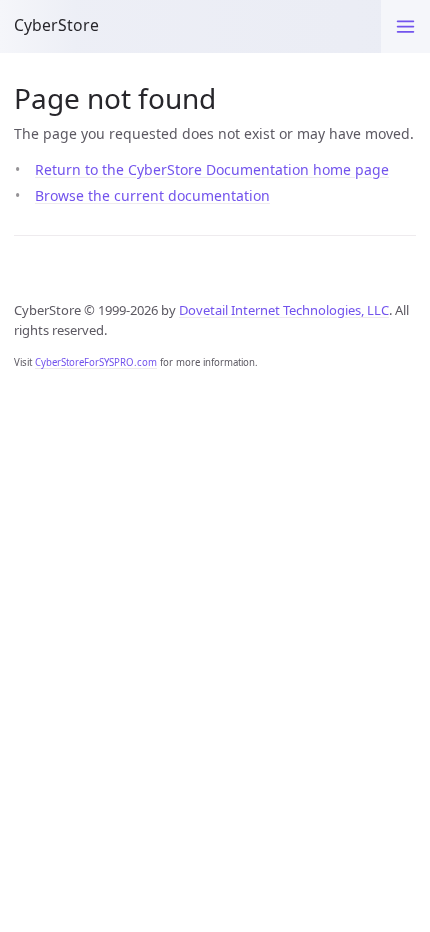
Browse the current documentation (152, 195)
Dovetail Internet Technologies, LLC (284, 310)
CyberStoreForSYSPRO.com (96, 362)
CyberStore (56, 25)
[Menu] (405, 26)
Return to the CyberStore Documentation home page (212, 169)
